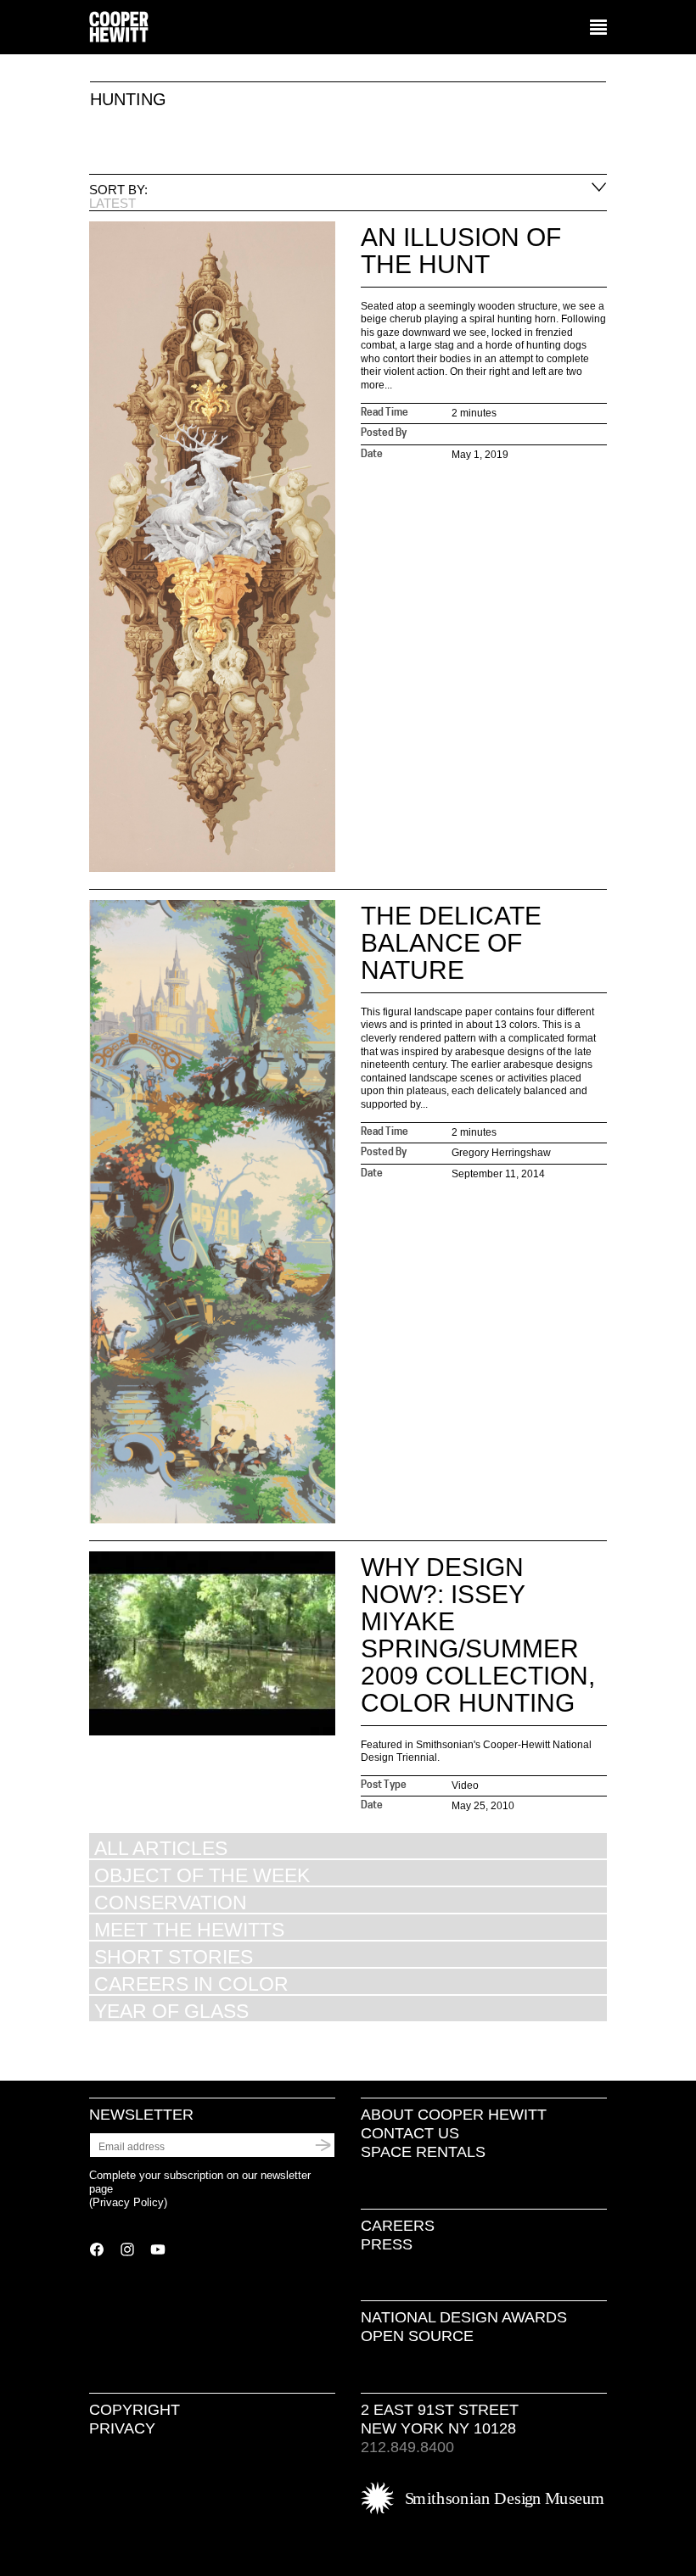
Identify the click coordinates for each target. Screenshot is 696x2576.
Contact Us (410, 2133)
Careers (398, 2226)
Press (387, 2244)
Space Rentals (423, 2152)
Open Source (417, 2336)
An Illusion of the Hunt (461, 251)
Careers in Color (191, 1984)
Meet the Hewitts (189, 1929)
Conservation (171, 1902)
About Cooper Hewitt (454, 2115)
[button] (598, 28)
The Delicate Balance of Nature (451, 943)
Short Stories (174, 1956)
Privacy (122, 2428)
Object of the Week (202, 1875)
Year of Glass (171, 2011)
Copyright (135, 2410)
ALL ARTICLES (161, 1848)
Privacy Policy (128, 2202)
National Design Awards (464, 2317)
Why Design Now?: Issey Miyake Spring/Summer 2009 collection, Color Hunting (478, 1635)
